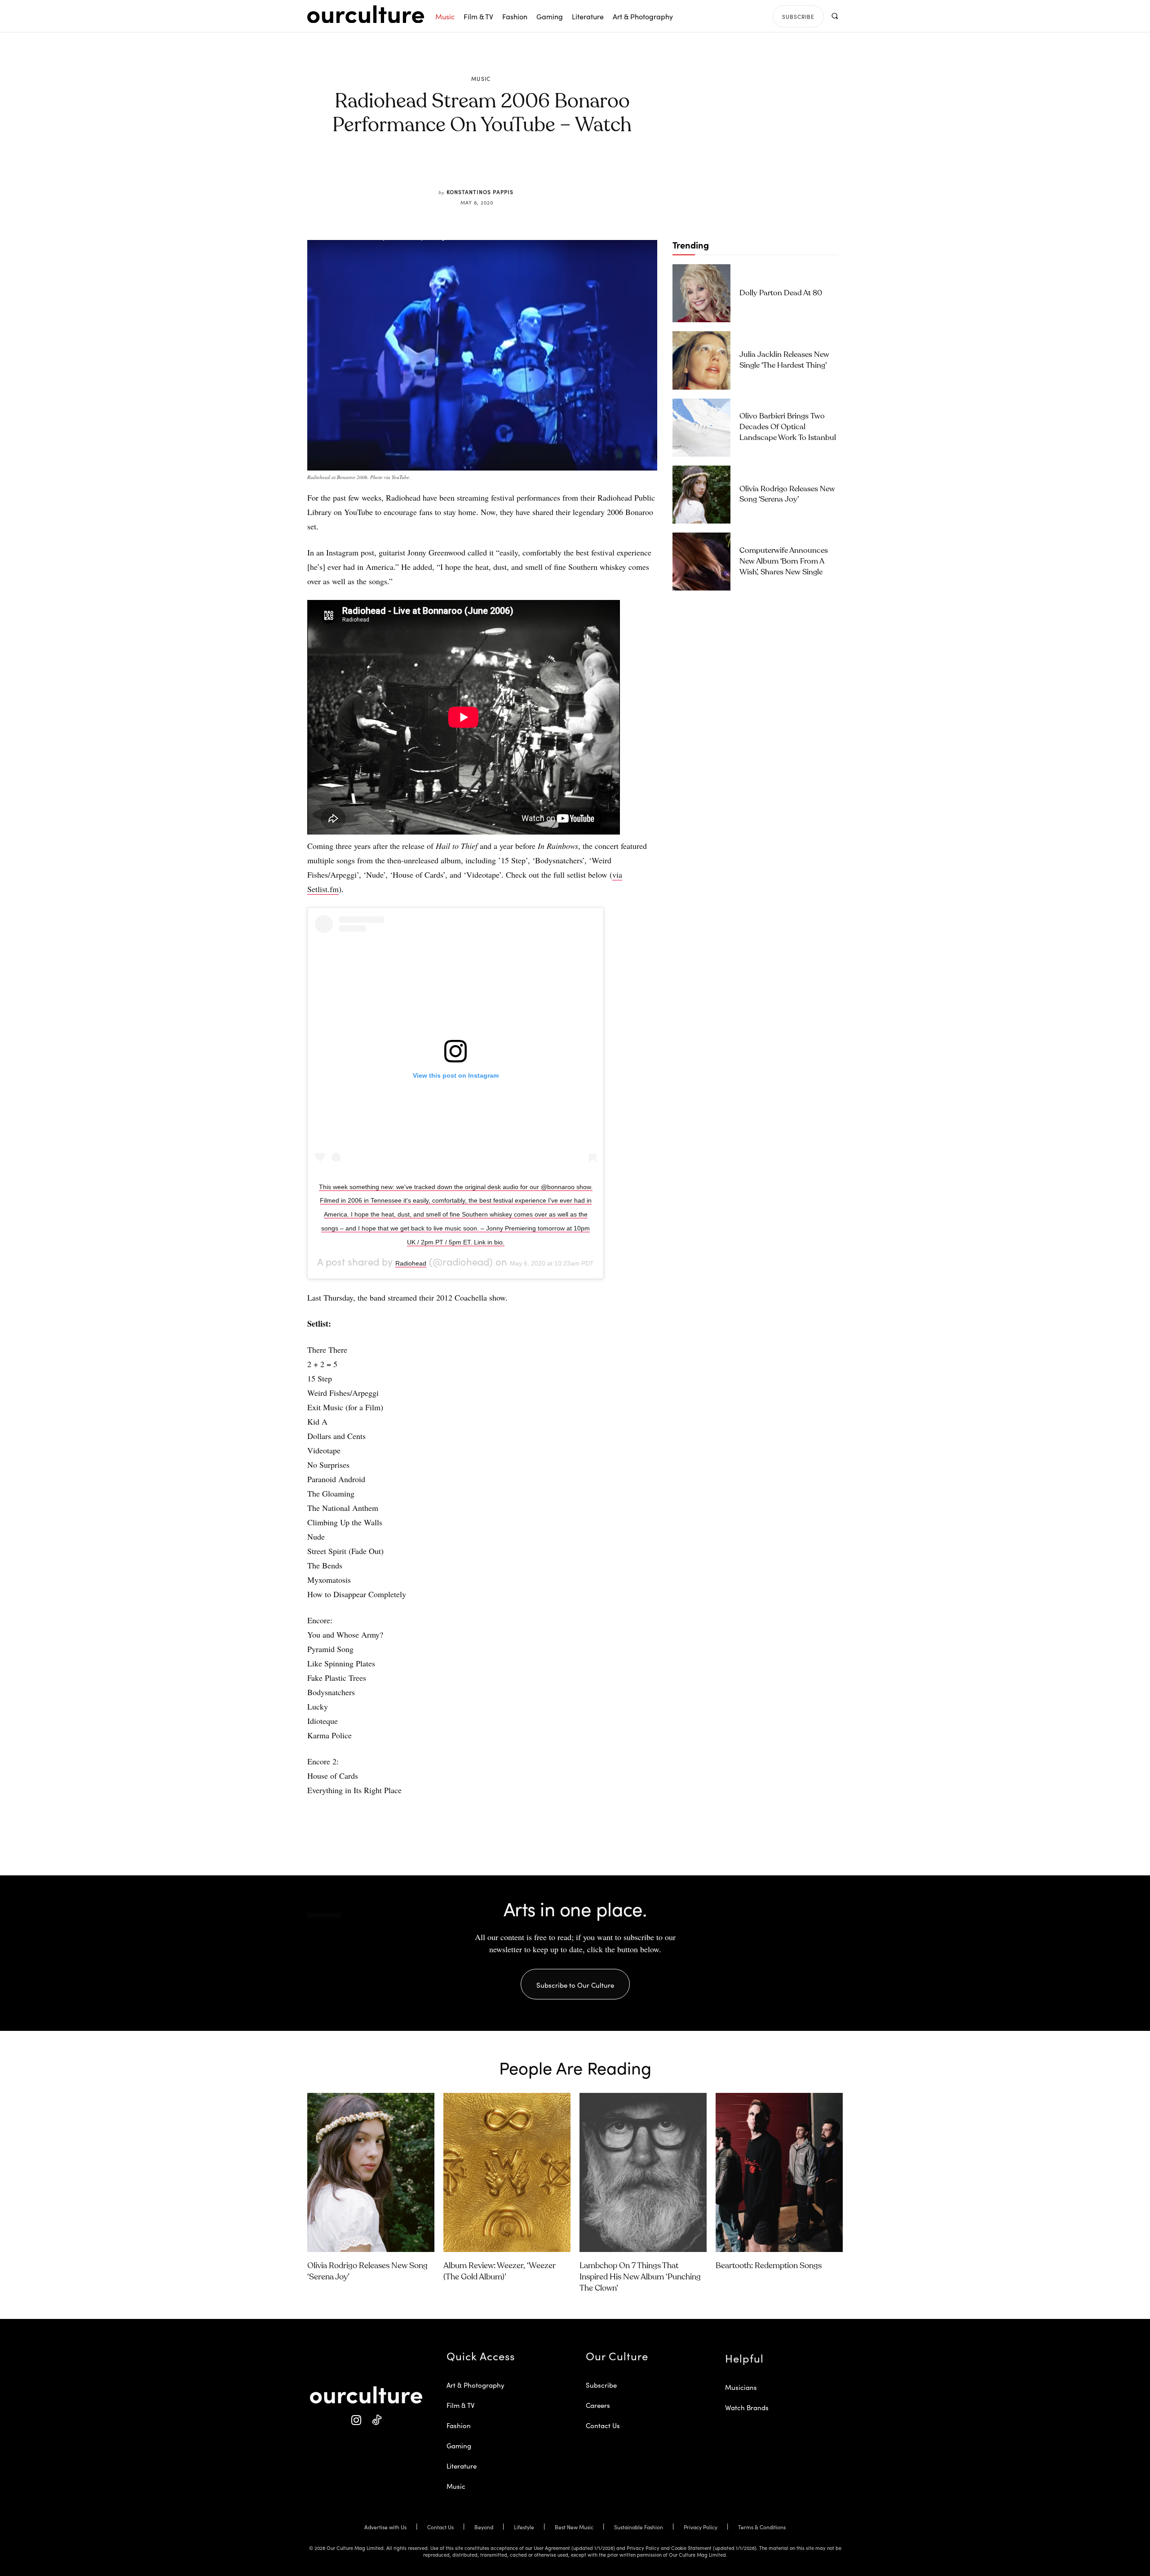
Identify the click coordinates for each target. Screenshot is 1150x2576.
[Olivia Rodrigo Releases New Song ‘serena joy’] (701, 495)
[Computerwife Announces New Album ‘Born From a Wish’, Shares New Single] (701, 562)
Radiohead (411, 1263)
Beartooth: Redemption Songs (769, 2266)
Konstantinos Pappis (480, 192)
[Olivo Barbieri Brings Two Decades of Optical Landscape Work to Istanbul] (701, 428)
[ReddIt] (509, 167)
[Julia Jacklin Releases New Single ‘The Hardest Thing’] (701, 360)
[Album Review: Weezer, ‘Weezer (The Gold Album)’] (507, 2172)
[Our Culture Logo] (366, 14)
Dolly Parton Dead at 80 (781, 293)
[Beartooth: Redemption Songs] (779, 2172)
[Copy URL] (529, 167)
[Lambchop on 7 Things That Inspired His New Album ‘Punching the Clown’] (643, 2172)
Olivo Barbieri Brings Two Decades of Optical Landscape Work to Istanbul (788, 427)
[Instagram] (356, 2420)
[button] (834, 16)
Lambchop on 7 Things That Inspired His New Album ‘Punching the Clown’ (640, 2277)
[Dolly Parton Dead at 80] (701, 293)
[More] (550, 167)
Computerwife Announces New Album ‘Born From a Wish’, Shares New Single (784, 562)
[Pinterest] (488, 167)
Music (481, 79)
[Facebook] (467, 167)
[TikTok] (376, 2420)
